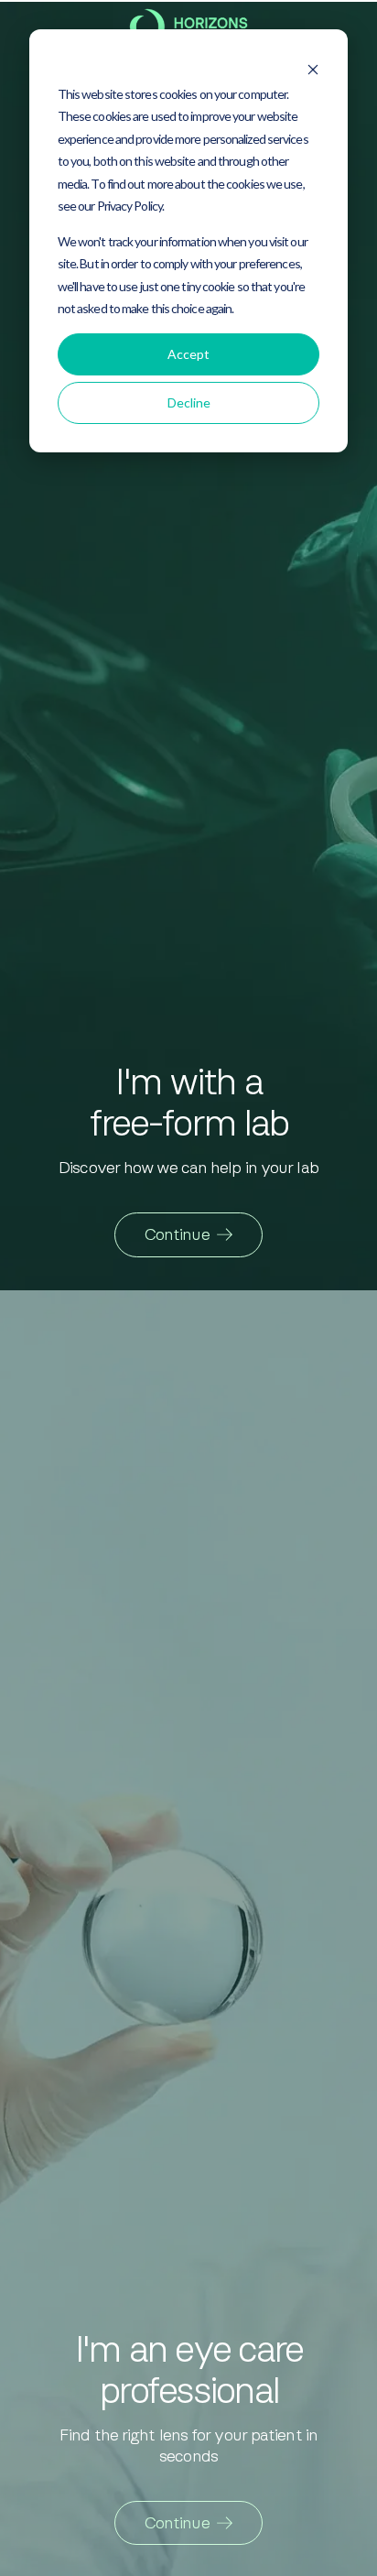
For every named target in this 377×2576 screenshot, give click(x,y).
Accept (188, 354)
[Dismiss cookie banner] (313, 64)
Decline (189, 402)
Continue (177, 1234)
